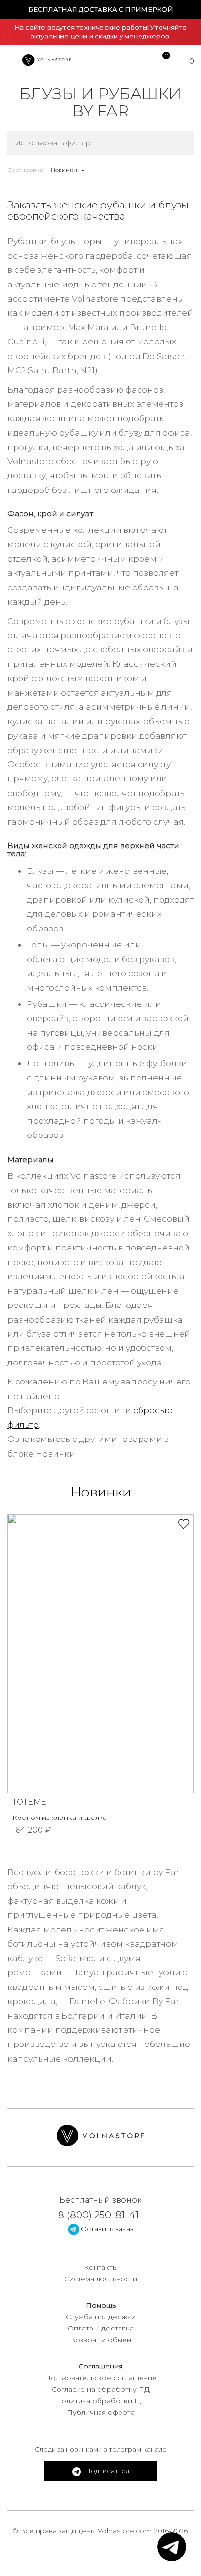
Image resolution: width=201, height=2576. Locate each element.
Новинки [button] (65, 170)
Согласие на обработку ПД (101, 2389)
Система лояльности (101, 2279)
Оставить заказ (106, 2229)
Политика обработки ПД (100, 2401)
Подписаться (106, 2471)
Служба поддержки (101, 2317)
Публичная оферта (101, 2412)
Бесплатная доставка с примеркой (101, 9)
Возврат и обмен (100, 2340)
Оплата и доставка (101, 2328)
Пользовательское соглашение (101, 2378)
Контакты (101, 2267)
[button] (191, 1627)
